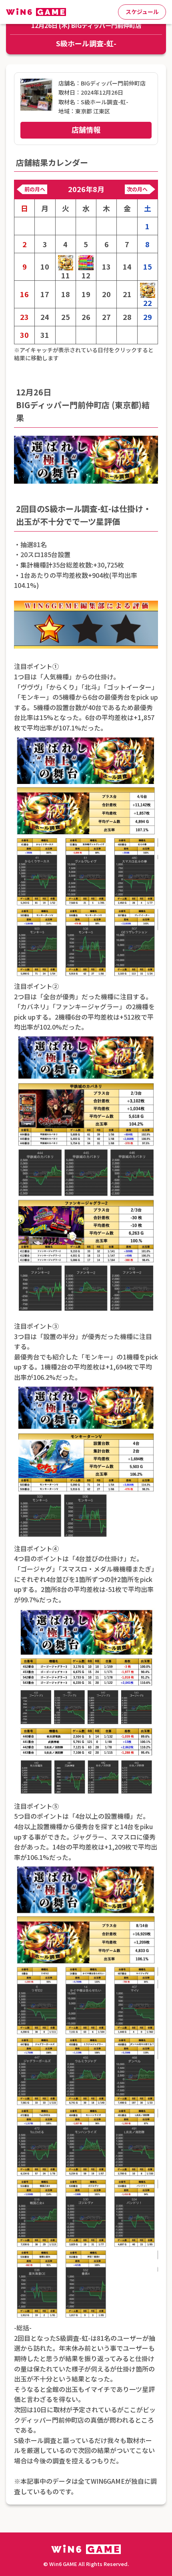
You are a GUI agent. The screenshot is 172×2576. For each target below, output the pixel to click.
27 (106, 317)
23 (24, 317)
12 (86, 275)
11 (66, 275)
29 (148, 317)
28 (127, 317)
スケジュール (142, 12)
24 (45, 317)
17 (45, 294)
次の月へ (137, 189)
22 (148, 303)
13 (106, 267)
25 (66, 317)
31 (45, 335)
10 (45, 267)
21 (127, 294)
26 (86, 317)
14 (127, 267)
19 (86, 294)
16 (24, 294)
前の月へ (35, 189)
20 (106, 294)
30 (24, 335)
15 (148, 267)
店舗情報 (86, 129)
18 (66, 294)
